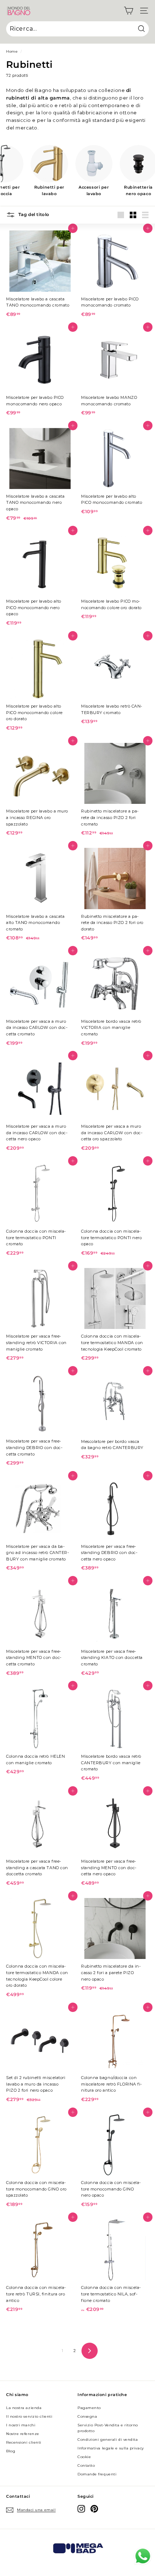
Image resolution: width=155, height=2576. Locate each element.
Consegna (87, 2416)
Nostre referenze (23, 2434)
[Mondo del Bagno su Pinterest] (94, 2509)
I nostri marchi (21, 2425)
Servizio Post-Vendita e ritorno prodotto (108, 2428)
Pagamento (89, 2408)
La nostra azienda (24, 2408)
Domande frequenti (97, 2474)
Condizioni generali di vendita (108, 2440)
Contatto (86, 2465)
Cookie (84, 2457)
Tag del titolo (33, 214)
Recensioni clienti (24, 2442)
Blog (11, 2451)
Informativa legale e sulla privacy (111, 2448)
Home (12, 51)
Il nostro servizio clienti (29, 2416)
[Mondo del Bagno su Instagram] (81, 2509)
